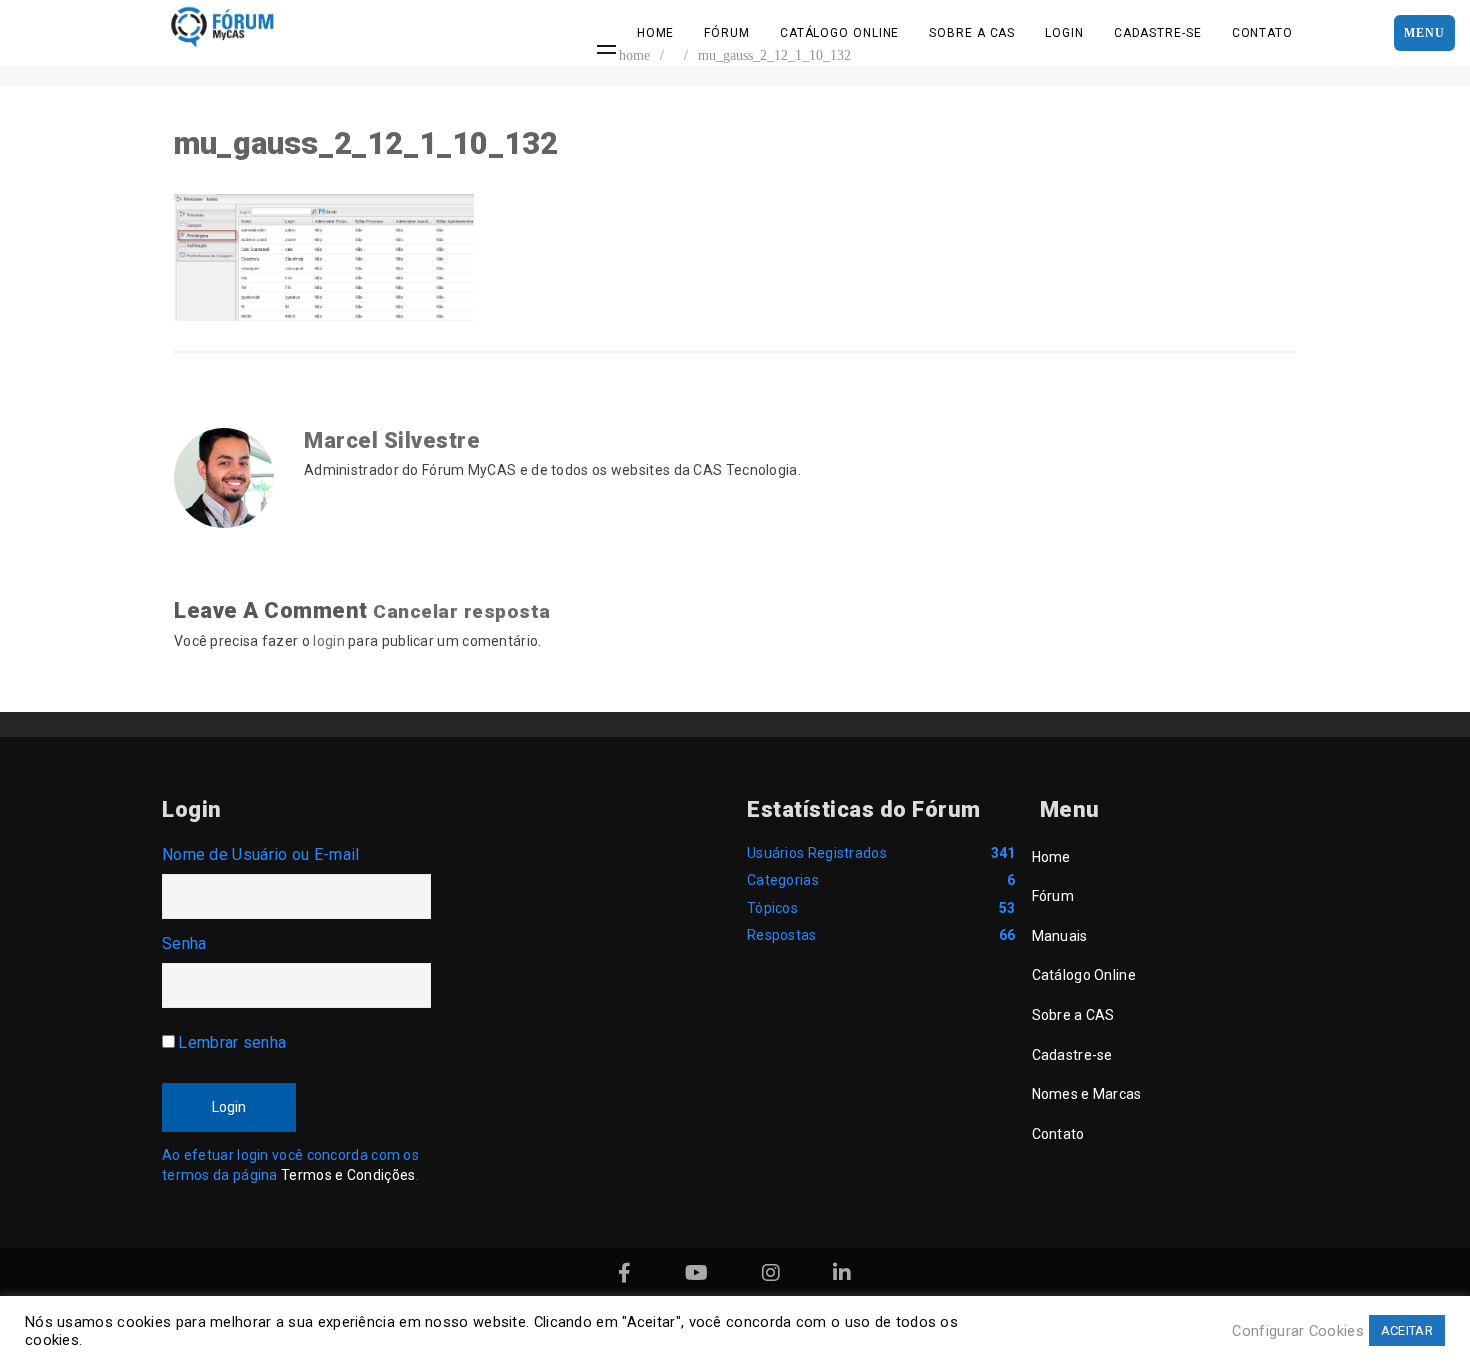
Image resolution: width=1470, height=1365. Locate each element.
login (329, 641)
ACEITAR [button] (1407, 1330)
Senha (184, 943)
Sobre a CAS (972, 33)
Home (656, 33)
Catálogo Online (840, 33)
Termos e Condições (348, 1175)
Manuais (1060, 936)
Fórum (727, 33)
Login (1064, 33)
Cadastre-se (1158, 33)
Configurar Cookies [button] (1297, 1331)
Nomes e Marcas (1087, 1094)
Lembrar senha (232, 1042)
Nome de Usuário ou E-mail (261, 854)
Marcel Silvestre (392, 440)
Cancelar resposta (462, 611)
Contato (1262, 33)
